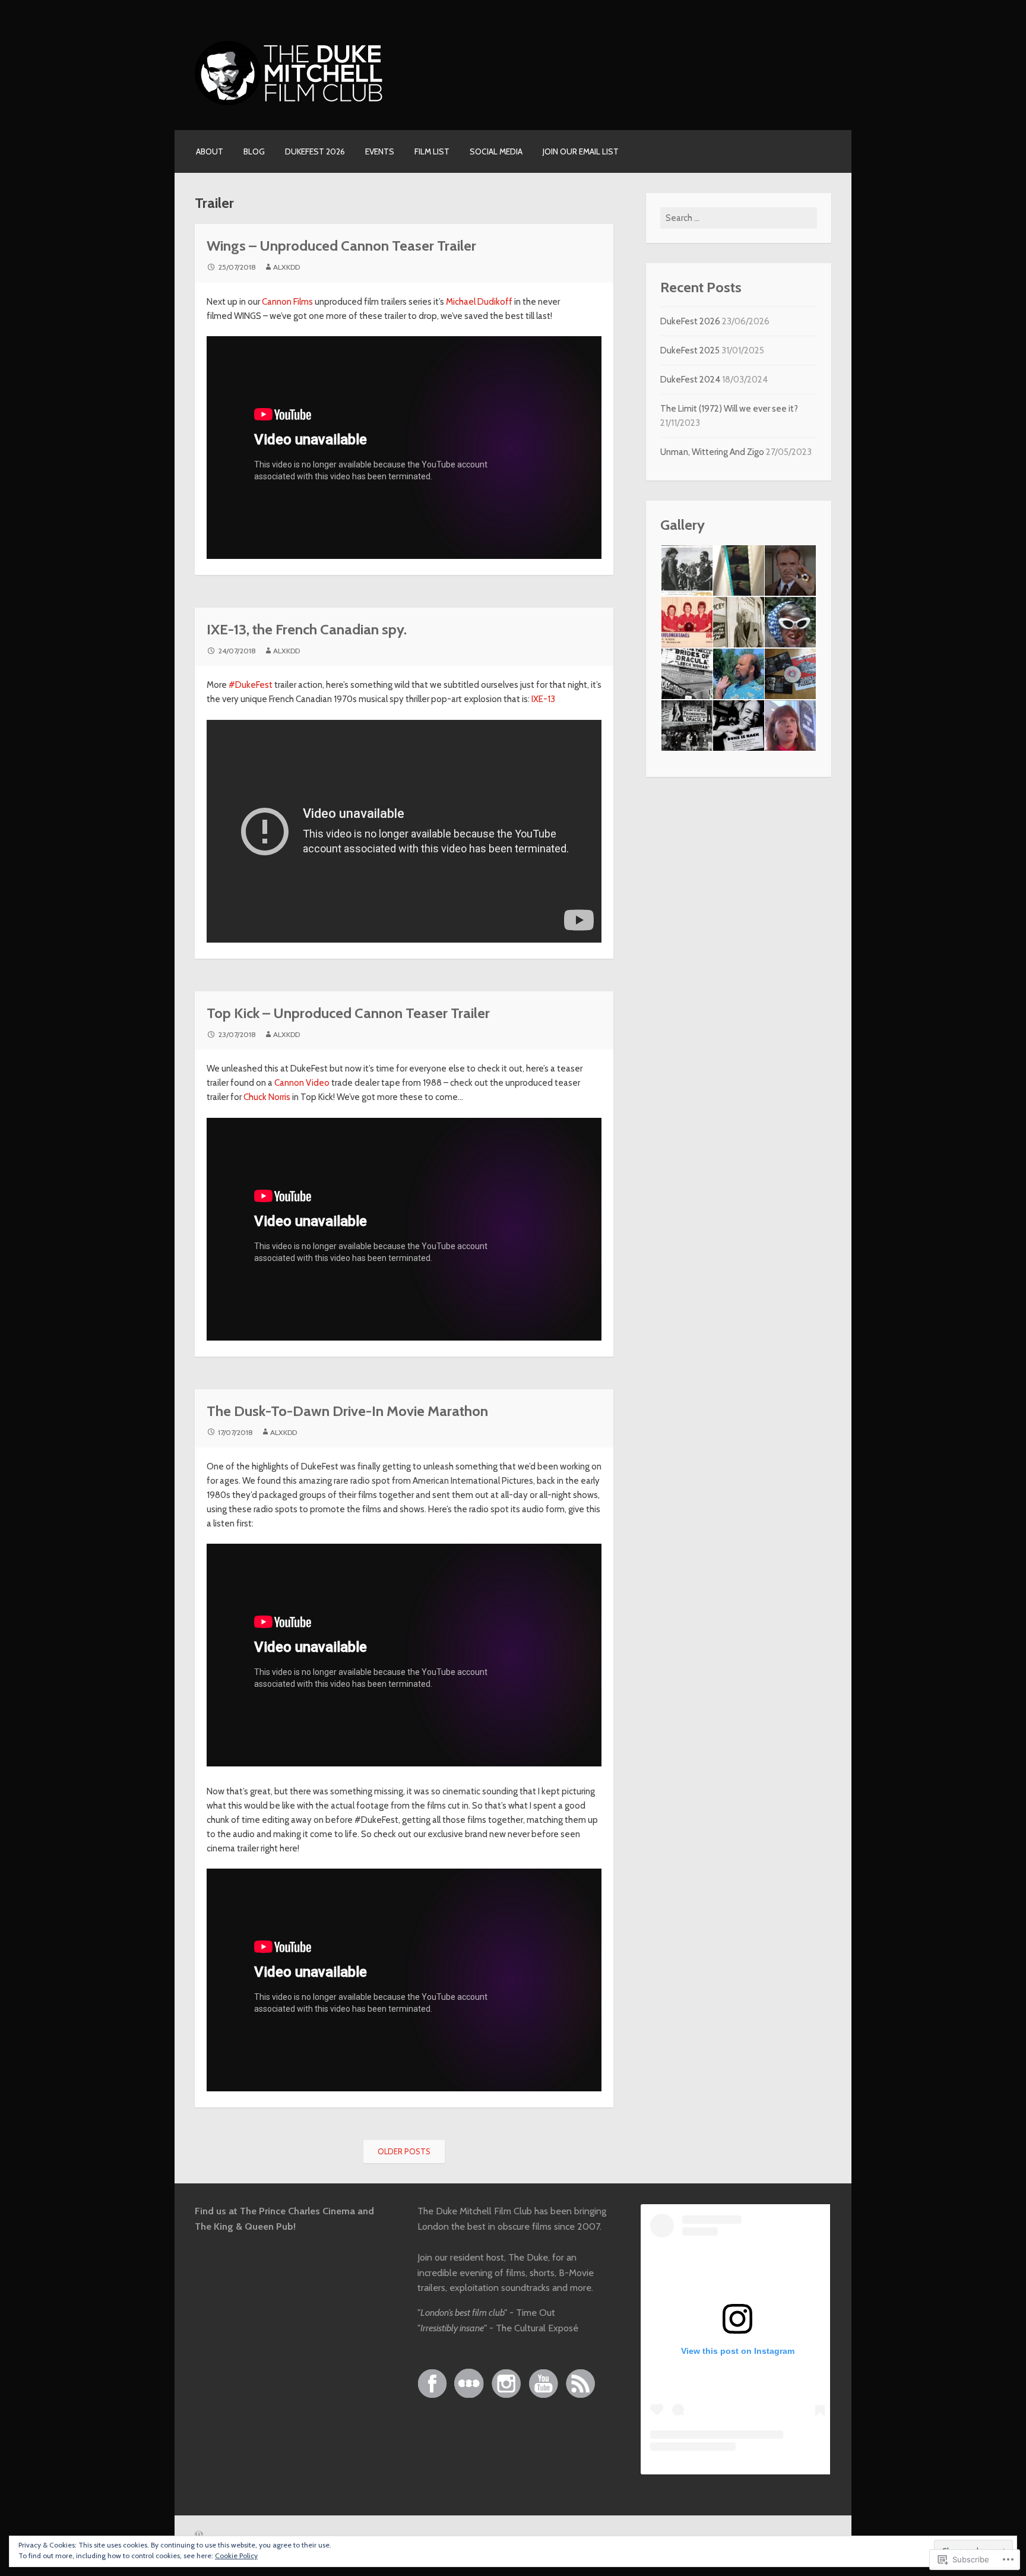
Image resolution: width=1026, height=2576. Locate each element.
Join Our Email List (581, 151)
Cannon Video (302, 1083)
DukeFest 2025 (690, 350)
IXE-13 (543, 699)
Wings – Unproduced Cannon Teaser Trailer (341, 246)
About (210, 151)
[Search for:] (739, 218)
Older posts (404, 2151)
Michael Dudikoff (479, 302)
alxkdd (286, 267)
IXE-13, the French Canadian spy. (307, 629)
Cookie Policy (236, 2556)
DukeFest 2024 (690, 380)
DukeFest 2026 (315, 151)
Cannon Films (287, 302)
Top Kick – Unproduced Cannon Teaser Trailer (348, 1013)
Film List (432, 151)
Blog (254, 151)
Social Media (496, 151)
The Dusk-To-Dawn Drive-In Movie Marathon (347, 1411)
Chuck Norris (267, 1097)
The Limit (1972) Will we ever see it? (729, 409)
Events (380, 151)
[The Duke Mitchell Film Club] (290, 103)
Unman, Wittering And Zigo (712, 452)
